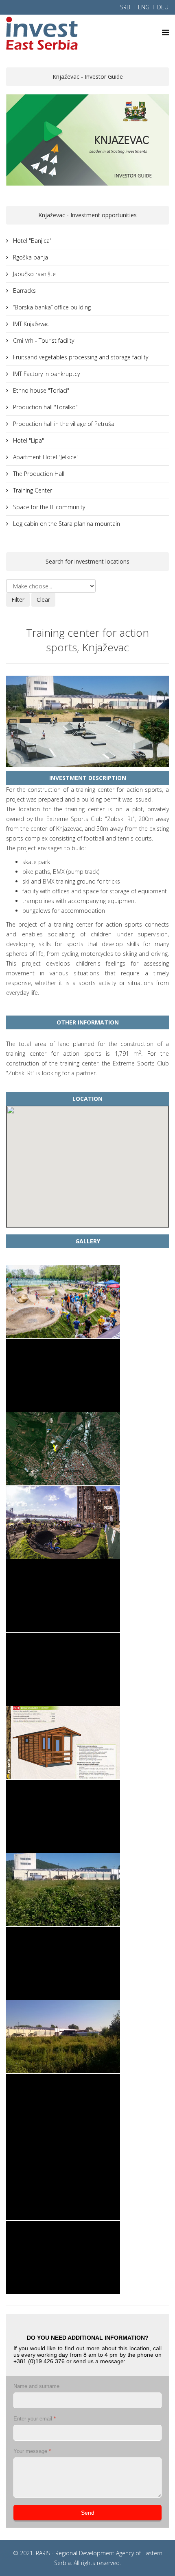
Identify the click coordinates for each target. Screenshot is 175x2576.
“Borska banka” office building (51, 307)
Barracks (24, 291)
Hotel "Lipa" (28, 440)
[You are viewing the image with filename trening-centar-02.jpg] (63, 1375)
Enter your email (35, 2419)
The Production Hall (38, 474)
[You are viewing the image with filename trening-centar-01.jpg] (63, 1302)
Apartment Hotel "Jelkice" (45, 457)
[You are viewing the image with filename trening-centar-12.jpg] (63, 2110)
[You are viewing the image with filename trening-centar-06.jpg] (63, 1669)
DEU (163, 7)
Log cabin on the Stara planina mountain (66, 524)
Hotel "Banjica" (32, 241)
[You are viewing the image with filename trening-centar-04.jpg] (63, 1522)
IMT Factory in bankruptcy (46, 374)
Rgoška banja (30, 257)
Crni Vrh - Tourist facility (43, 340)
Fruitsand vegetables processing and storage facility (80, 357)
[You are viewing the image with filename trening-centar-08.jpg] (63, 1816)
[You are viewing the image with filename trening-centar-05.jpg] (63, 1596)
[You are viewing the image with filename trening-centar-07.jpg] (63, 1743)
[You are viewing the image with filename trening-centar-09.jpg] (63, 1890)
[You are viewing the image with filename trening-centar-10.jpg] (63, 1963)
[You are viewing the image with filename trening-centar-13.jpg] (63, 2184)
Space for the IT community (48, 507)
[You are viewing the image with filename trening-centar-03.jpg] (63, 1449)
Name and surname (36, 2386)
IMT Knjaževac (30, 324)
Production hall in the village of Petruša (63, 424)
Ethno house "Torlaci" (40, 390)
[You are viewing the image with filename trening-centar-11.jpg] (63, 2037)
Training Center (32, 490)
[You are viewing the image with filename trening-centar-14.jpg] (63, 2257)
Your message (32, 2451)
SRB (125, 7)
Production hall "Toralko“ (44, 407)
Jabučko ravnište (34, 274)
